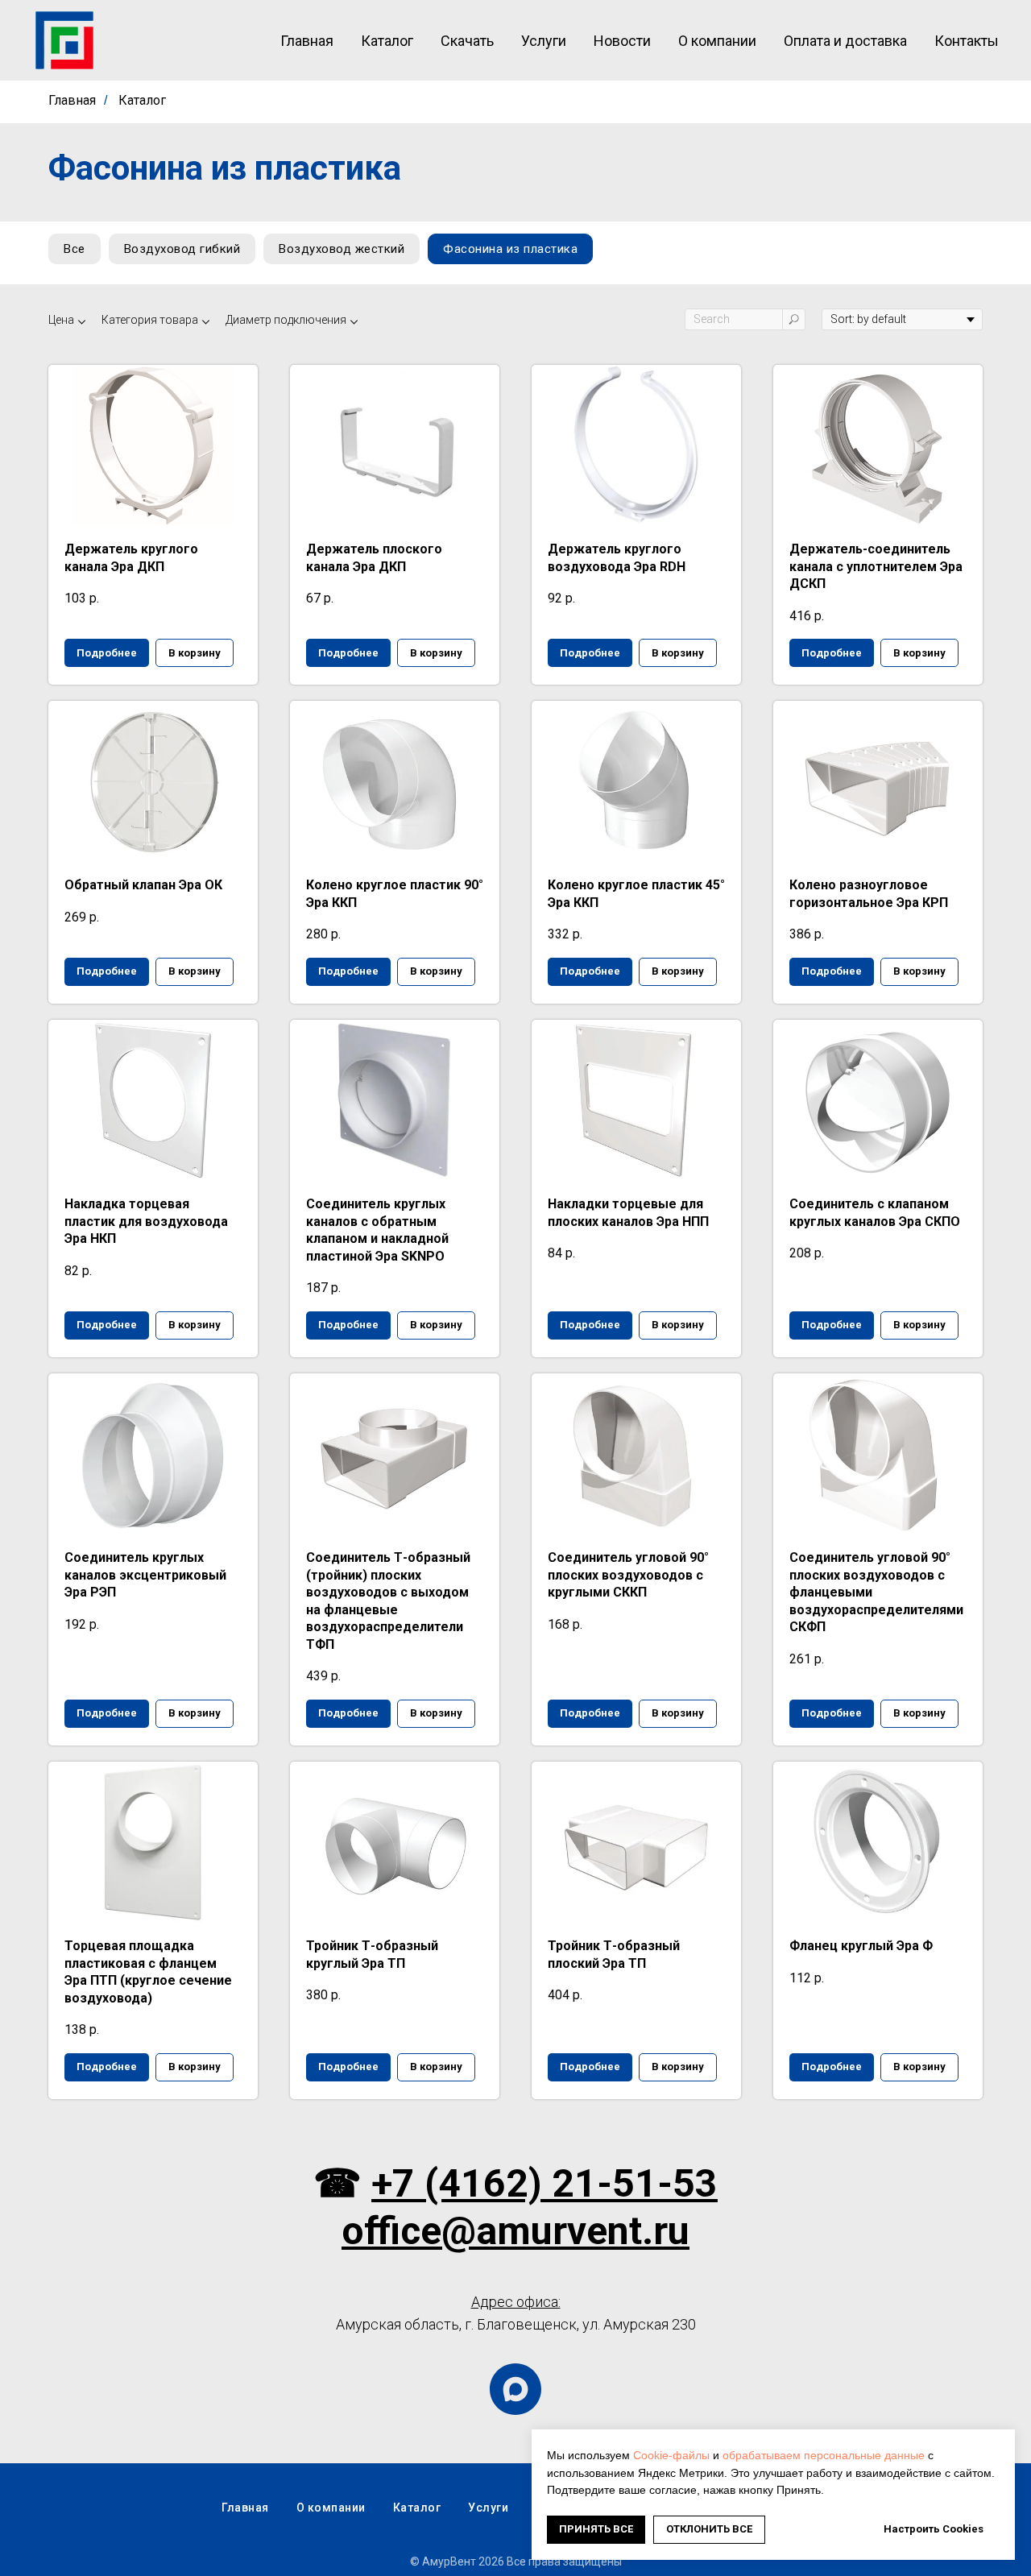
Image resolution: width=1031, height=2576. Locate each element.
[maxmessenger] (515, 2389)
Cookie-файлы (671, 2455)
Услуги (544, 41)
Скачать (467, 41)
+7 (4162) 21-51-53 (544, 2183)
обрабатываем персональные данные (824, 2455)
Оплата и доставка (845, 41)
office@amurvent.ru (515, 2231)
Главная (307, 41)
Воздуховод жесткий (342, 249)
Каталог (387, 41)
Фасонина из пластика (510, 249)
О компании (717, 41)
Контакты (967, 41)
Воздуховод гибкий (182, 249)
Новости (622, 41)
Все (75, 249)
